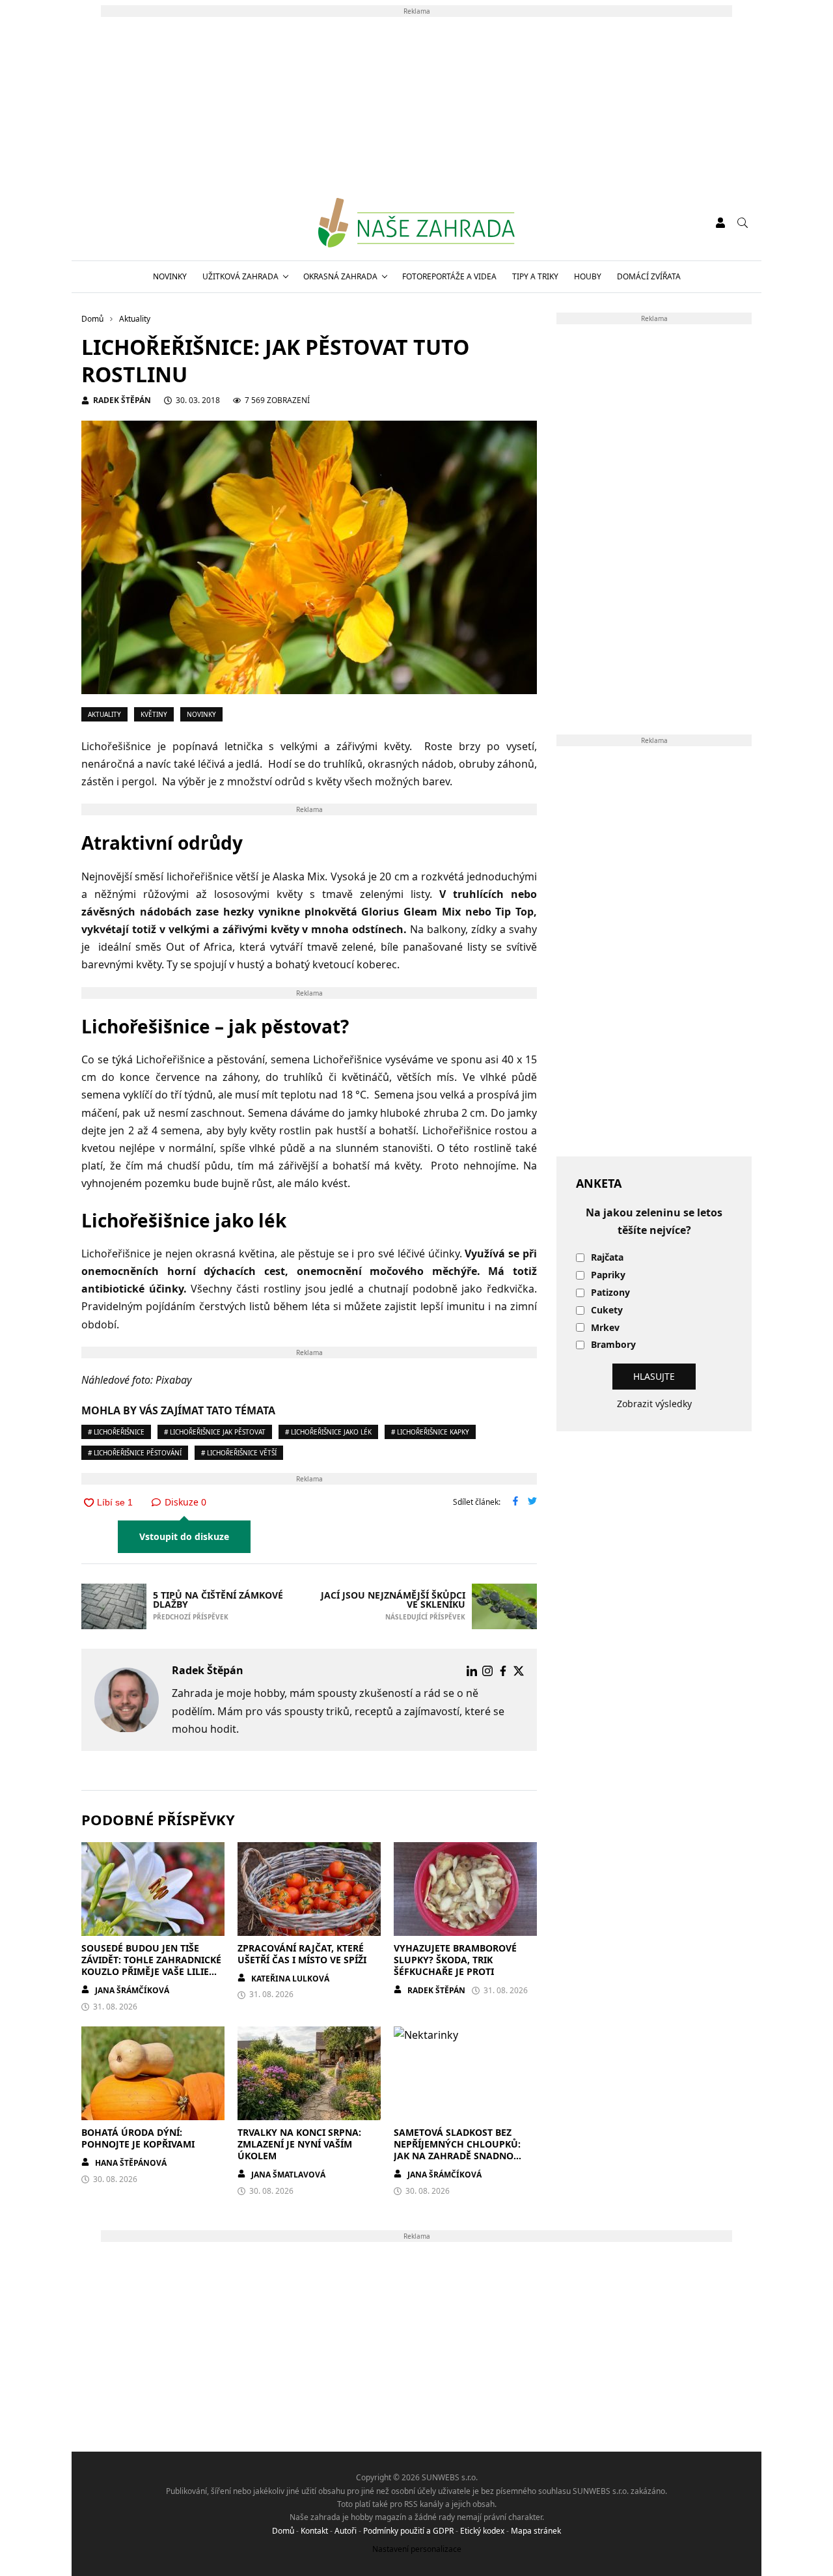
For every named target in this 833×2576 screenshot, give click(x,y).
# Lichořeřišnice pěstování (135, 1453)
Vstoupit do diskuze (184, 1536)
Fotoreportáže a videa (449, 276)
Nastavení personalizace (417, 2549)
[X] (519, 1671)
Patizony (610, 1293)
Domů (283, 2531)
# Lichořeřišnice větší (239, 1453)
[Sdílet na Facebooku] (515, 1502)
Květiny (154, 714)
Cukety (607, 1310)
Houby (588, 276)
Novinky (170, 276)
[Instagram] (487, 1671)
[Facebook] (503, 1671)
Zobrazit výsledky (654, 1404)
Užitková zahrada (240, 276)
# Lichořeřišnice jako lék (328, 1432)
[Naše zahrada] (416, 223)
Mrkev (605, 1328)
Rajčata (607, 1258)
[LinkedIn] (472, 1671)
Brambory (613, 1345)
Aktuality (104, 714)
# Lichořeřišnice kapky (430, 1432)
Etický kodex (482, 2531)
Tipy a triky (535, 276)
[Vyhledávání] (743, 223)
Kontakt (314, 2531)
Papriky (608, 1275)
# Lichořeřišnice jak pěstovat (215, 1432)
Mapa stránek (536, 2531)
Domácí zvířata (649, 276)
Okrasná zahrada (340, 276)
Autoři (346, 2531)
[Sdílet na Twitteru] (532, 1502)
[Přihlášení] (720, 223)
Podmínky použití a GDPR (408, 2531)
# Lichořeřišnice (116, 1432)
